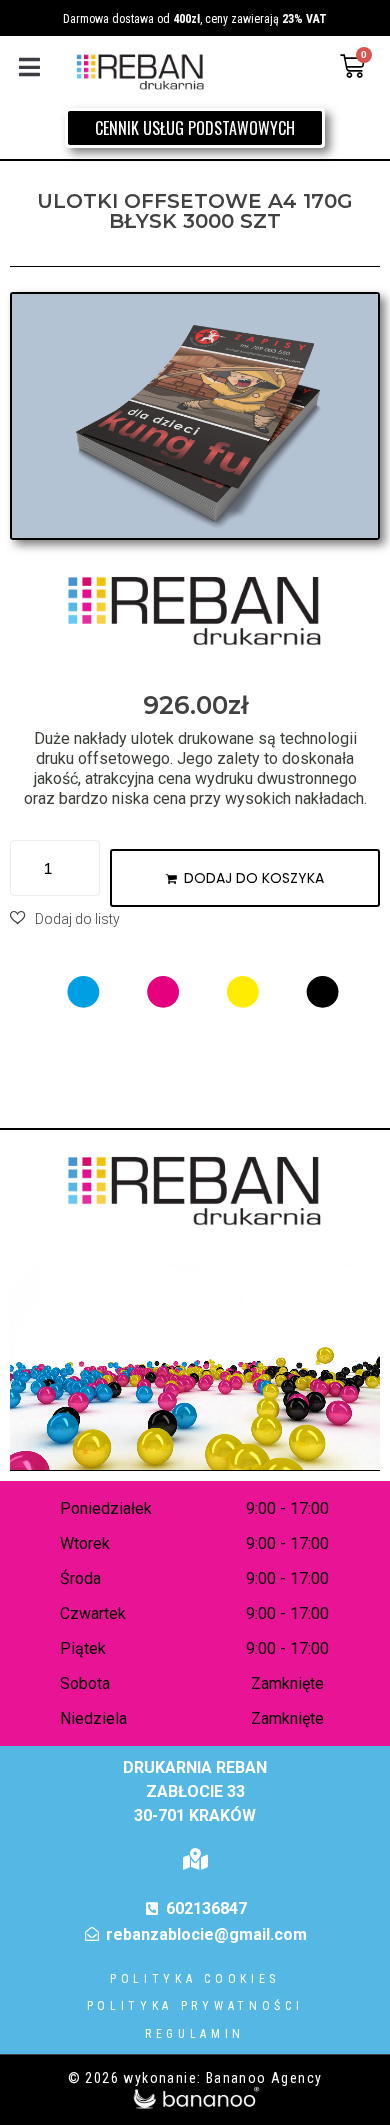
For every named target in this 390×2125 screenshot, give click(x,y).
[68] (195, 416)
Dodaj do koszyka (254, 878)
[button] (29, 66)
